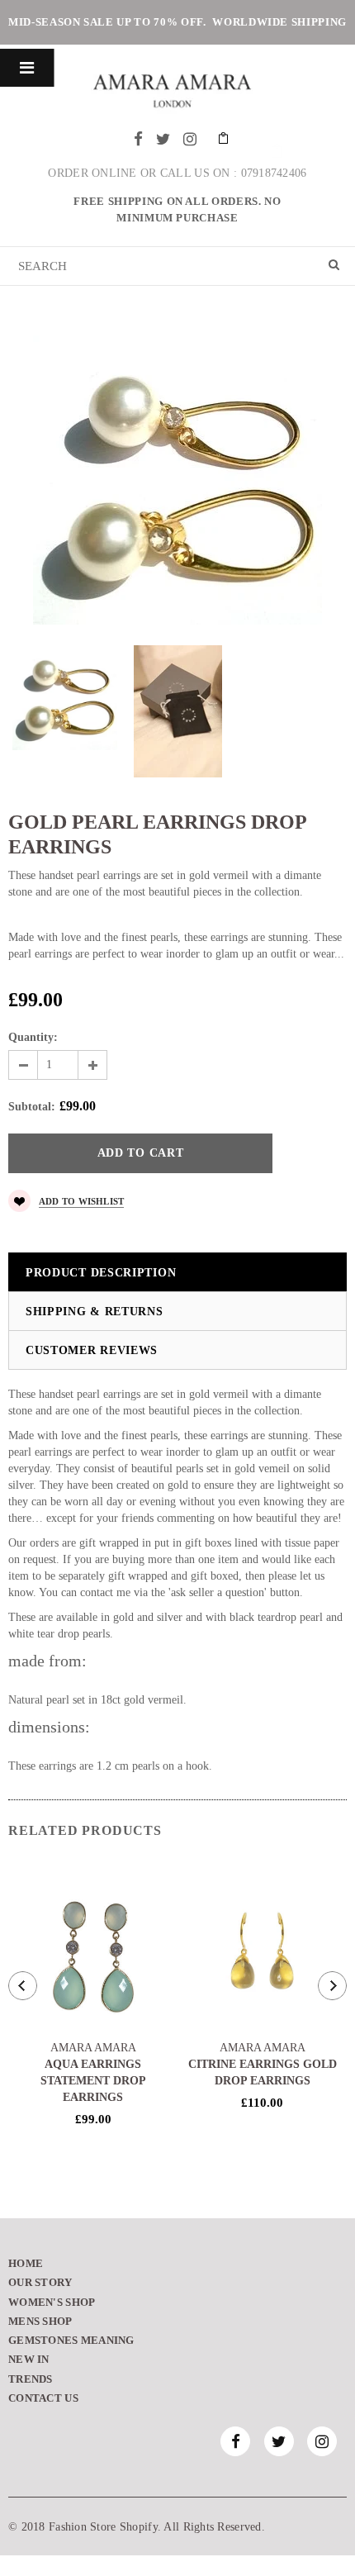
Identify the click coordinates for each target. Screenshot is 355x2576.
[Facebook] (138, 139)
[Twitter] (163, 139)
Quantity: (33, 1037)
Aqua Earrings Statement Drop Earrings (93, 2081)
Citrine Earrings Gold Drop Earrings (263, 2072)
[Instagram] (190, 139)
